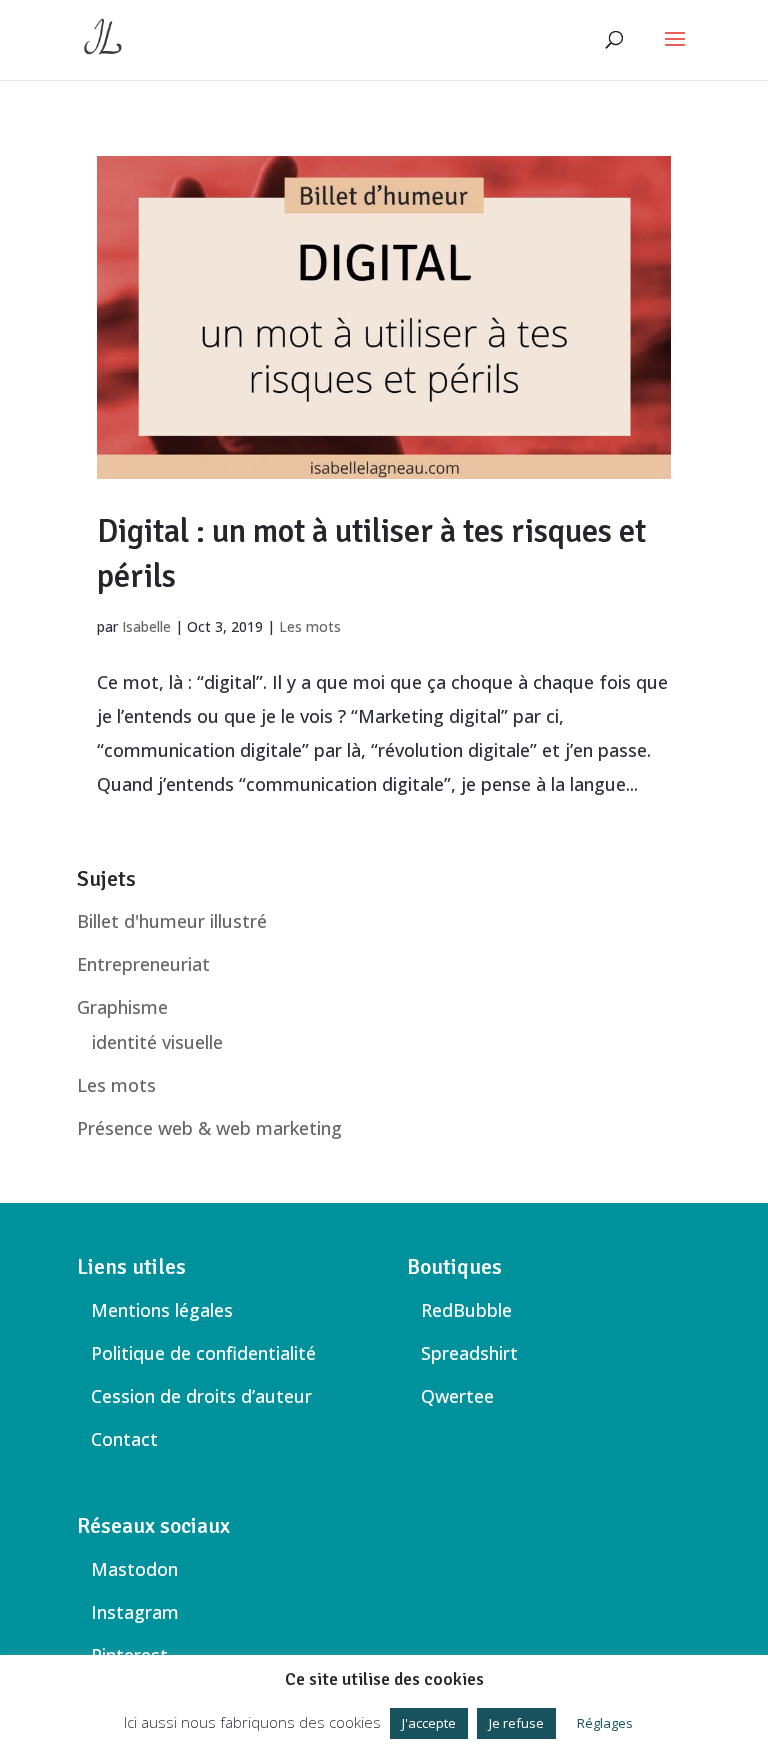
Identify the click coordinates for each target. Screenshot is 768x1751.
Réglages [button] (605, 1723)
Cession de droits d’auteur (201, 1396)
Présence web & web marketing (209, 1128)
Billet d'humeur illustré (172, 921)
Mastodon (134, 1569)
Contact (124, 1439)
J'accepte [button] (429, 1723)
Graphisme (122, 1007)
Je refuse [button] (516, 1723)
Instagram (135, 1612)
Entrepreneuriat (143, 964)
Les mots (310, 626)
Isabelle (146, 626)
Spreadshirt (469, 1353)
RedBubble (466, 1310)
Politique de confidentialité (203, 1353)
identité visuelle (157, 1042)
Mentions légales (162, 1310)
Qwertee (457, 1396)
